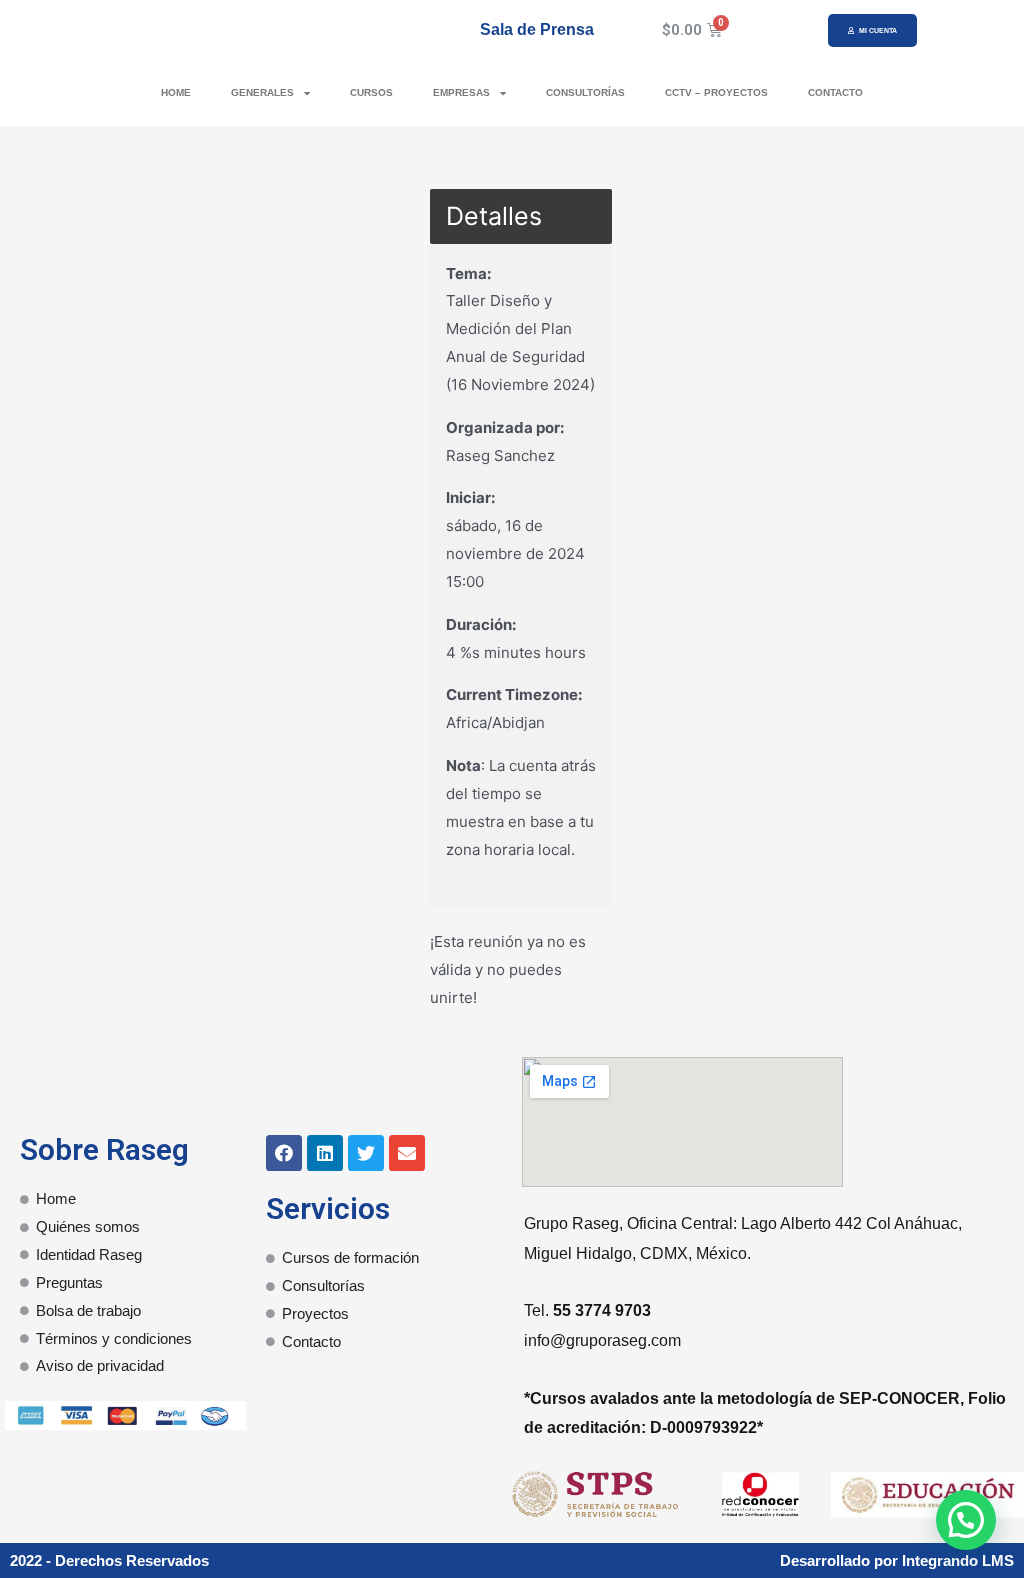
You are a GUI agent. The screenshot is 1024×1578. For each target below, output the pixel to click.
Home (176, 92)
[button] (872, 30)
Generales (262, 92)
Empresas (461, 92)
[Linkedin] (325, 1153)
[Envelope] (407, 1153)
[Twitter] (366, 1153)
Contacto (835, 92)
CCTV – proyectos (716, 92)
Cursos (371, 92)
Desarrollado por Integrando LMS (897, 1560)
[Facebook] (284, 1153)
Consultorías (585, 92)
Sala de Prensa (537, 29)
